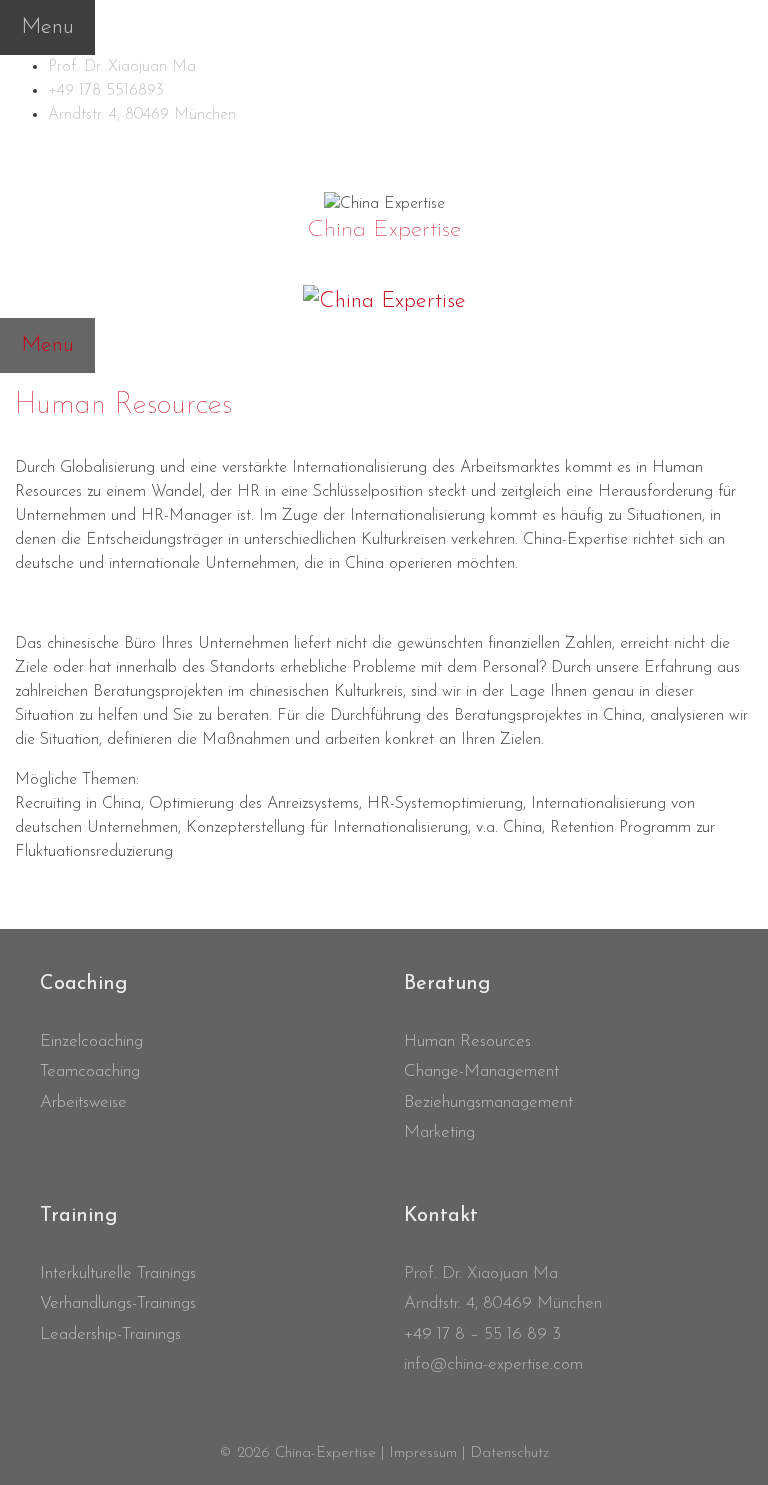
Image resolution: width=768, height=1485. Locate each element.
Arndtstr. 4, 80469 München (142, 115)
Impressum (423, 1453)
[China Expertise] (384, 203)
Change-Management (481, 1071)
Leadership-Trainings (110, 1334)
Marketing (439, 1132)
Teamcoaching (90, 1071)
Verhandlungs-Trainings (118, 1303)
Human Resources (467, 1041)
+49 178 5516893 (106, 91)
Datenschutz (509, 1453)
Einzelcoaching (91, 1041)
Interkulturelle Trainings (118, 1273)
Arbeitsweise (83, 1102)
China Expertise (384, 230)
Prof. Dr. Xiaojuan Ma (122, 67)
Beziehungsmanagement (488, 1102)
